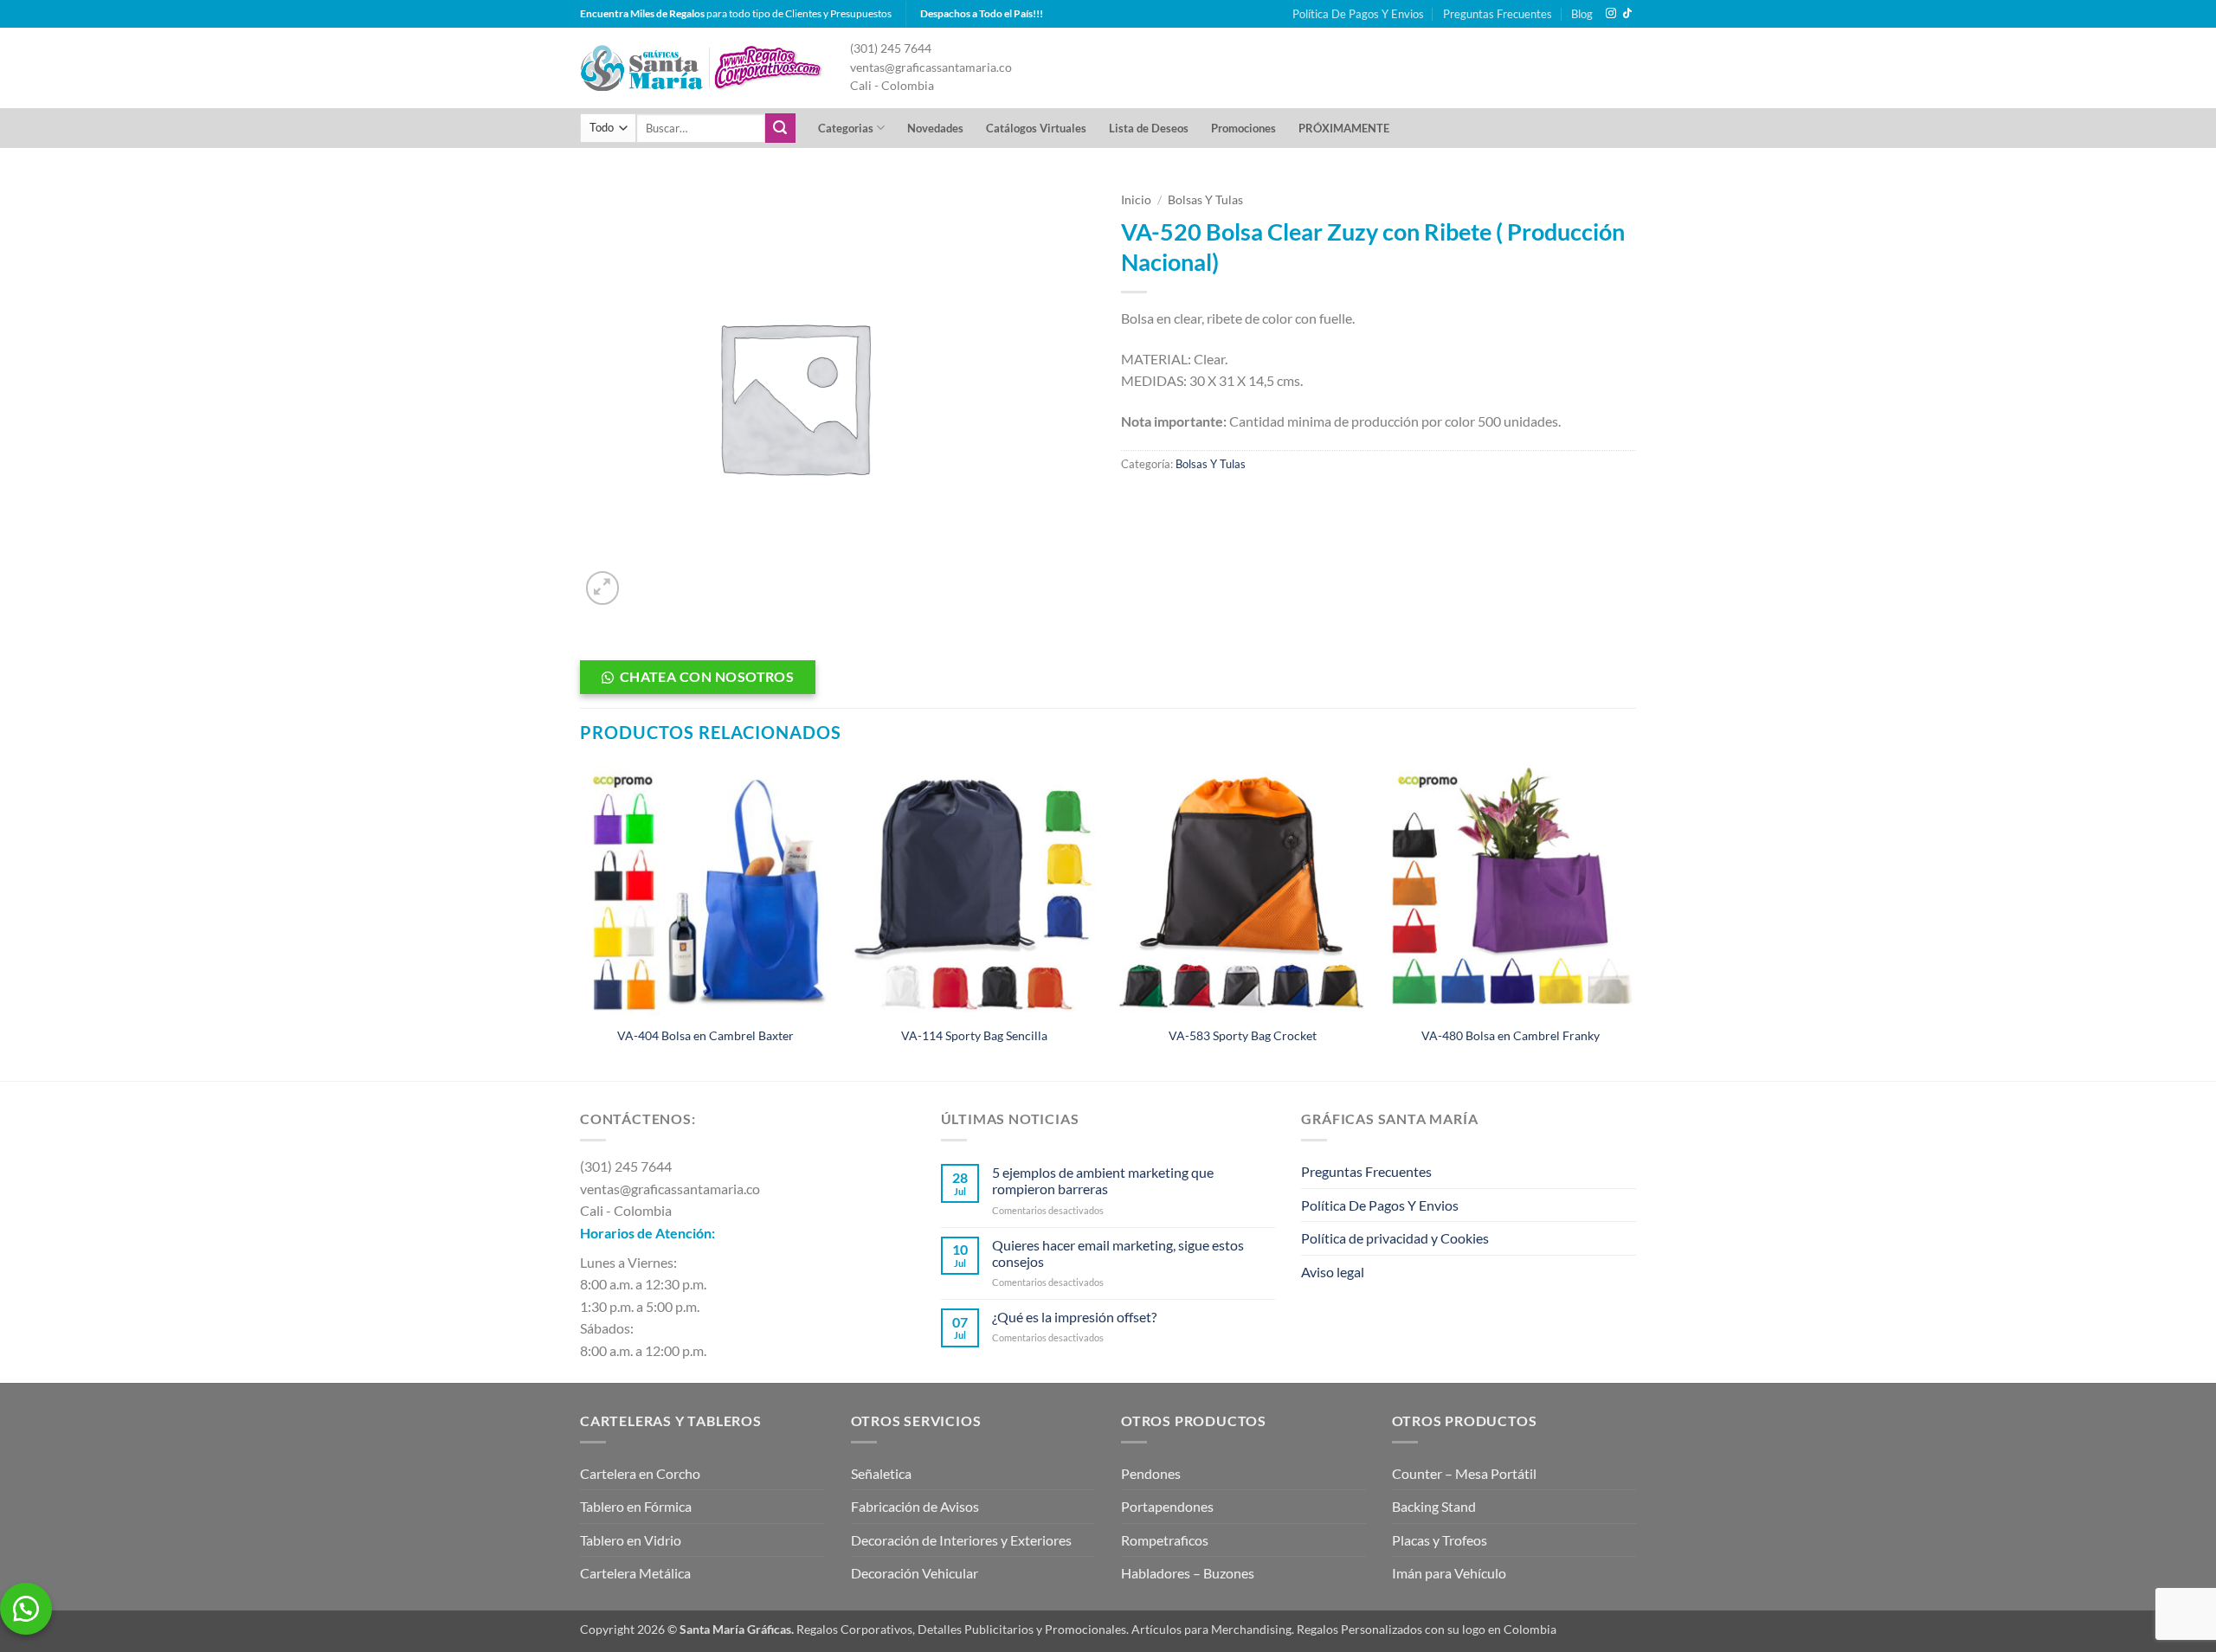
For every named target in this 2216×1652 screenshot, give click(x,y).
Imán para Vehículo (1449, 1573)
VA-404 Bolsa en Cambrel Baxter (705, 1035)
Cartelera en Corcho (640, 1473)
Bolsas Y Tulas (1205, 200)
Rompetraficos (1165, 1540)
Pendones (1151, 1473)
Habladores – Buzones (1188, 1573)
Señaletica (881, 1473)
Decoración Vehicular (915, 1573)
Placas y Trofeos (1440, 1540)
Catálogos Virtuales (1036, 128)
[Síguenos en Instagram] (1611, 14)
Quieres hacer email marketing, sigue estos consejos (1118, 1253)
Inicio (1136, 200)
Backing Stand (1434, 1506)
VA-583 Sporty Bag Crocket (1243, 1035)
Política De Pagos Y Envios (1358, 14)
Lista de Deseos (1149, 128)
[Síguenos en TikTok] (1627, 14)
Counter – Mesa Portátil (1464, 1473)
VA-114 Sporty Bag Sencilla (974, 1035)
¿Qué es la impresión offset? (1074, 1317)
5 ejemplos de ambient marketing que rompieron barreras (1103, 1180)
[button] (603, 588)
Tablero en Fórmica (636, 1506)
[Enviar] (780, 128)
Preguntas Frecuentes (1498, 14)
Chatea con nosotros (707, 677)
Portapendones (1167, 1506)
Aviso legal (1333, 1272)
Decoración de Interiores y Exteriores (961, 1540)
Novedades (935, 128)
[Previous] (581, 921)
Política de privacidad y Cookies (1395, 1238)
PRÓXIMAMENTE (1344, 128)
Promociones (1243, 128)
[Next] (1635, 921)
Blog (1582, 14)
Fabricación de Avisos (915, 1506)
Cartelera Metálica (635, 1573)
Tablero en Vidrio (631, 1540)
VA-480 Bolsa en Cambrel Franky (1511, 1035)
